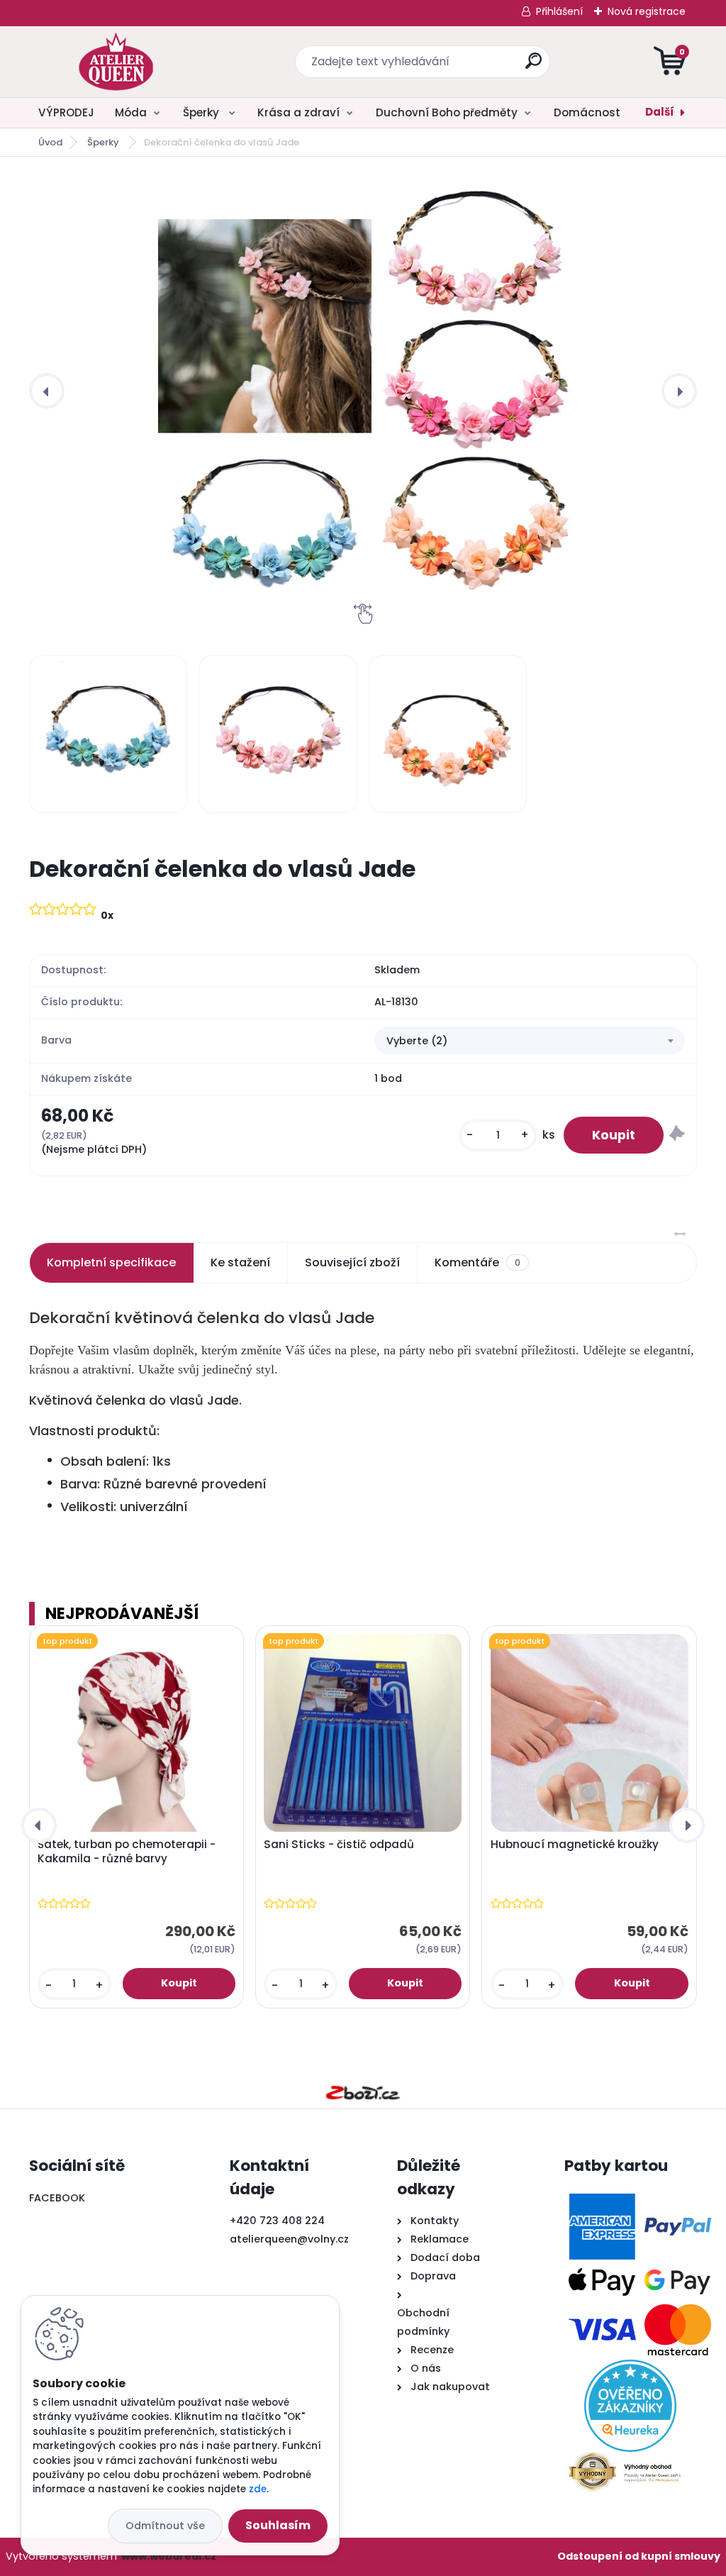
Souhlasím (278, 2525)
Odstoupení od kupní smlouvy (639, 2556)
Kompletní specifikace (111, 1262)
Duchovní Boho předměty (447, 112)
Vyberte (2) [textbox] (417, 1041)
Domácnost (587, 112)
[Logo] (116, 62)
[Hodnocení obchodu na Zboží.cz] (363, 2093)
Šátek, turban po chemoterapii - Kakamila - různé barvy (127, 1852)
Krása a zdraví (298, 112)
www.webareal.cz (169, 2556)
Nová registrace (647, 11)
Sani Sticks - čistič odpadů (339, 1845)
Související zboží (352, 1262)
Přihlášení (559, 11)
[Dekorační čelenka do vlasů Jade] (363, 391)
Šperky (202, 112)
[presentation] (47, 391)
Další (660, 112)
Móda (131, 112)
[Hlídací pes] (677, 1135)
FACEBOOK (57, 2198)
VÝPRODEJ (66, 112)
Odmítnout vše (165, 2526)
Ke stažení (240, 1262)
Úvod (50, 142)
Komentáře (478, 1262)
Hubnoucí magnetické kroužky (575, 1845)
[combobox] (530, 1041)
